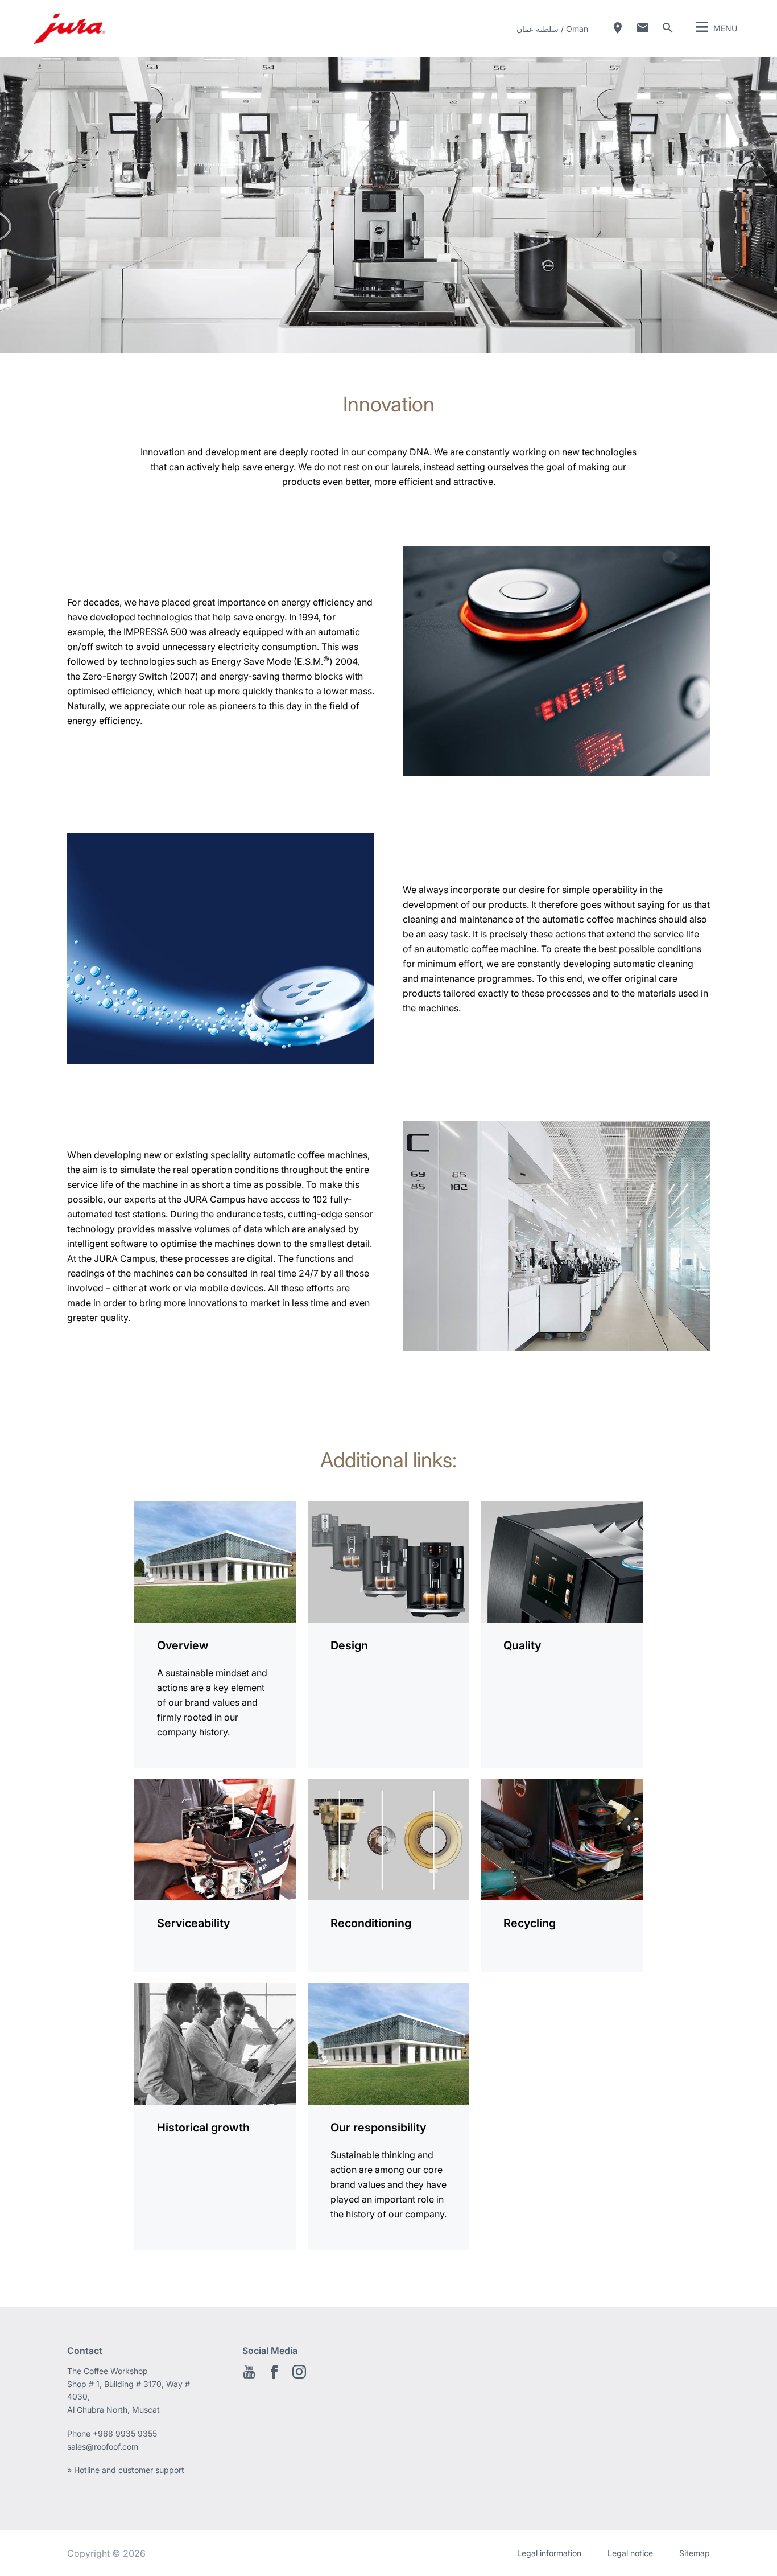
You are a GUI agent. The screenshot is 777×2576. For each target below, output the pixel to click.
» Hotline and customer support (126, 2470)
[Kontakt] (643, 28)
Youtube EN (249, 2372)
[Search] (668, 28)
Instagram (299, 2372)
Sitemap (695, 2553)
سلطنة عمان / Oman (552, 29)
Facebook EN (274, 2372)
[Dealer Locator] (618, 28)
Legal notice (630, 2553)
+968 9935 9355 (125, 2433)
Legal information (549, 2553)
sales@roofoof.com (103, 2447)
